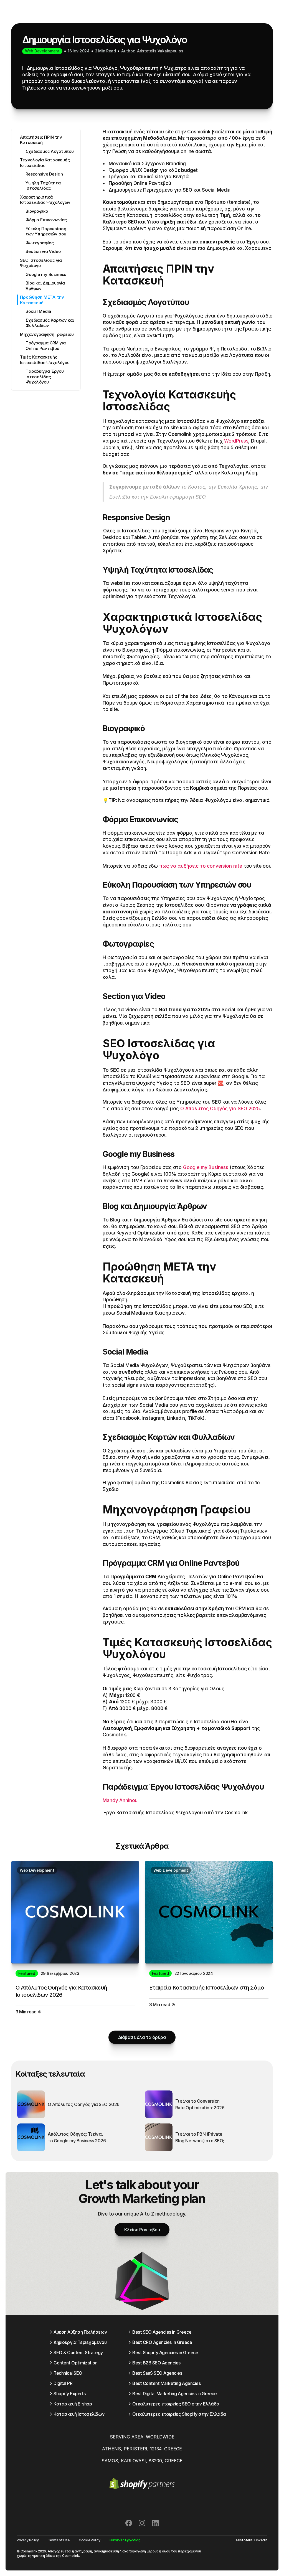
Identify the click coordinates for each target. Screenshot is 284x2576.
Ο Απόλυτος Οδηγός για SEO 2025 (220, 1109)
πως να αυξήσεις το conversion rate (201, 866)
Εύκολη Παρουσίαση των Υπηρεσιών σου (46, 231)
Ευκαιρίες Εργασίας (125, 2540)
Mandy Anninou (121, 1800)
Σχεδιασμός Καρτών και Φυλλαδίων (50, 323)
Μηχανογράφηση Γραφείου (47, 334)
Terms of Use (59, 2540)
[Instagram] (142, 2523)
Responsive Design (44, 174)
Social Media (38, 311)
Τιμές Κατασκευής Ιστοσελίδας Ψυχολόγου (45, 360)
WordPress (236, 441)
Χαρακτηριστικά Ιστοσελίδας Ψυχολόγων (45, 200)
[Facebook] (129, 2523)
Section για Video (43, 251)
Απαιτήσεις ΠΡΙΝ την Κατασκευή (41, 140)
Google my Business (46, 274)
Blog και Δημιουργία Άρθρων (45, 286)
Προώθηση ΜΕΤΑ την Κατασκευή (42, 300)
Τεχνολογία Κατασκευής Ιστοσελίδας (45, 163)
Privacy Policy (28, 2540)
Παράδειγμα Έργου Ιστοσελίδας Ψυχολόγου (45, 377)
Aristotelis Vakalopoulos (160, 51)
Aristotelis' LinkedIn (251, 2540)
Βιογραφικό (37, 211)
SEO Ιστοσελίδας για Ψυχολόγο (41, 263)
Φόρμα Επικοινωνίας (46, 220)
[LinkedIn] (155, 2523)
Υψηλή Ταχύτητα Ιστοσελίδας (43, 186)
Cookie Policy (90, 2540)
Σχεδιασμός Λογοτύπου (50, 151)
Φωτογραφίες (40, 243)
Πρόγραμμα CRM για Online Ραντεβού (45, 346)
